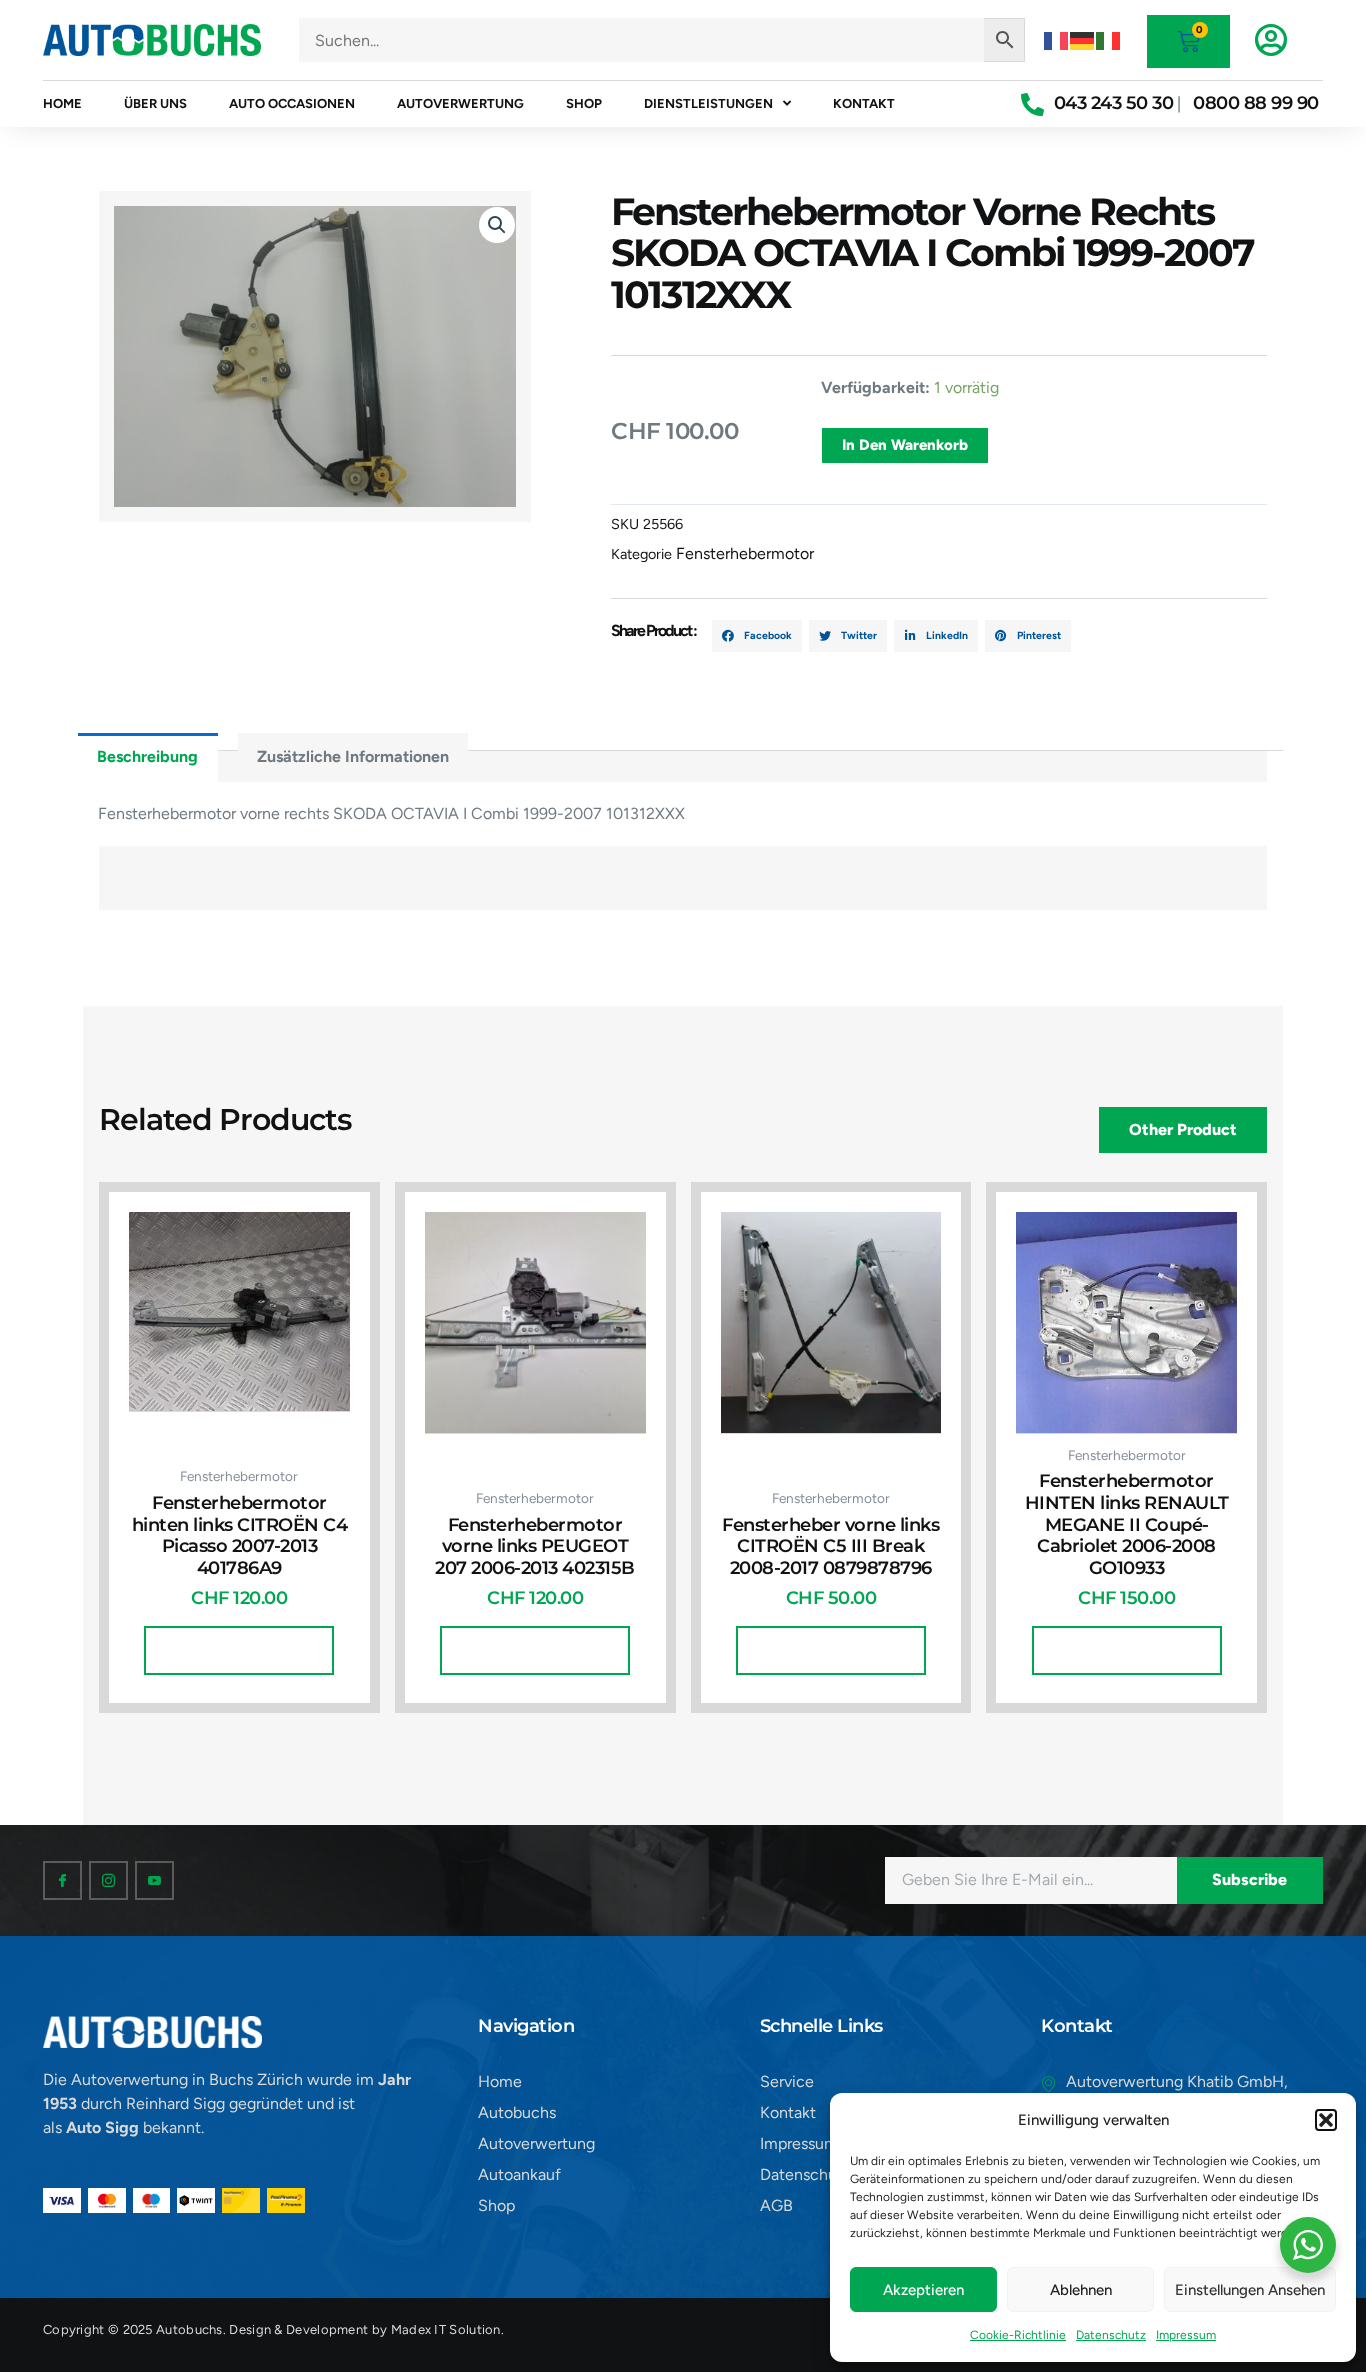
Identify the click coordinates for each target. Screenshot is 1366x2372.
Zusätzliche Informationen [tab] (353, 756)
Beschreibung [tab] (147, 756)
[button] (1326, 2120)
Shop (584, 103)
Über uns (155, 103)
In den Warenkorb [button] (239, 1650)
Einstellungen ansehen (1250, 2290)
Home (62, 103)
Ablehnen (1081, 2290)
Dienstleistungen (708, 103)
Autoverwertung (460, 103)
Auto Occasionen (292, 103)
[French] (1057, 39)
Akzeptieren (923, 2290)
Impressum (1186, 2335)
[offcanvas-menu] (1271, 40)
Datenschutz (1111, 2335)
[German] (1083, 39)
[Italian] (1109, 39)
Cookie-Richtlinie (1018, 2335)
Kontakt (864, 103)
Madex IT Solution (446, 2329)
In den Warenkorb (905, 445)
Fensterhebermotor (745, 553)
